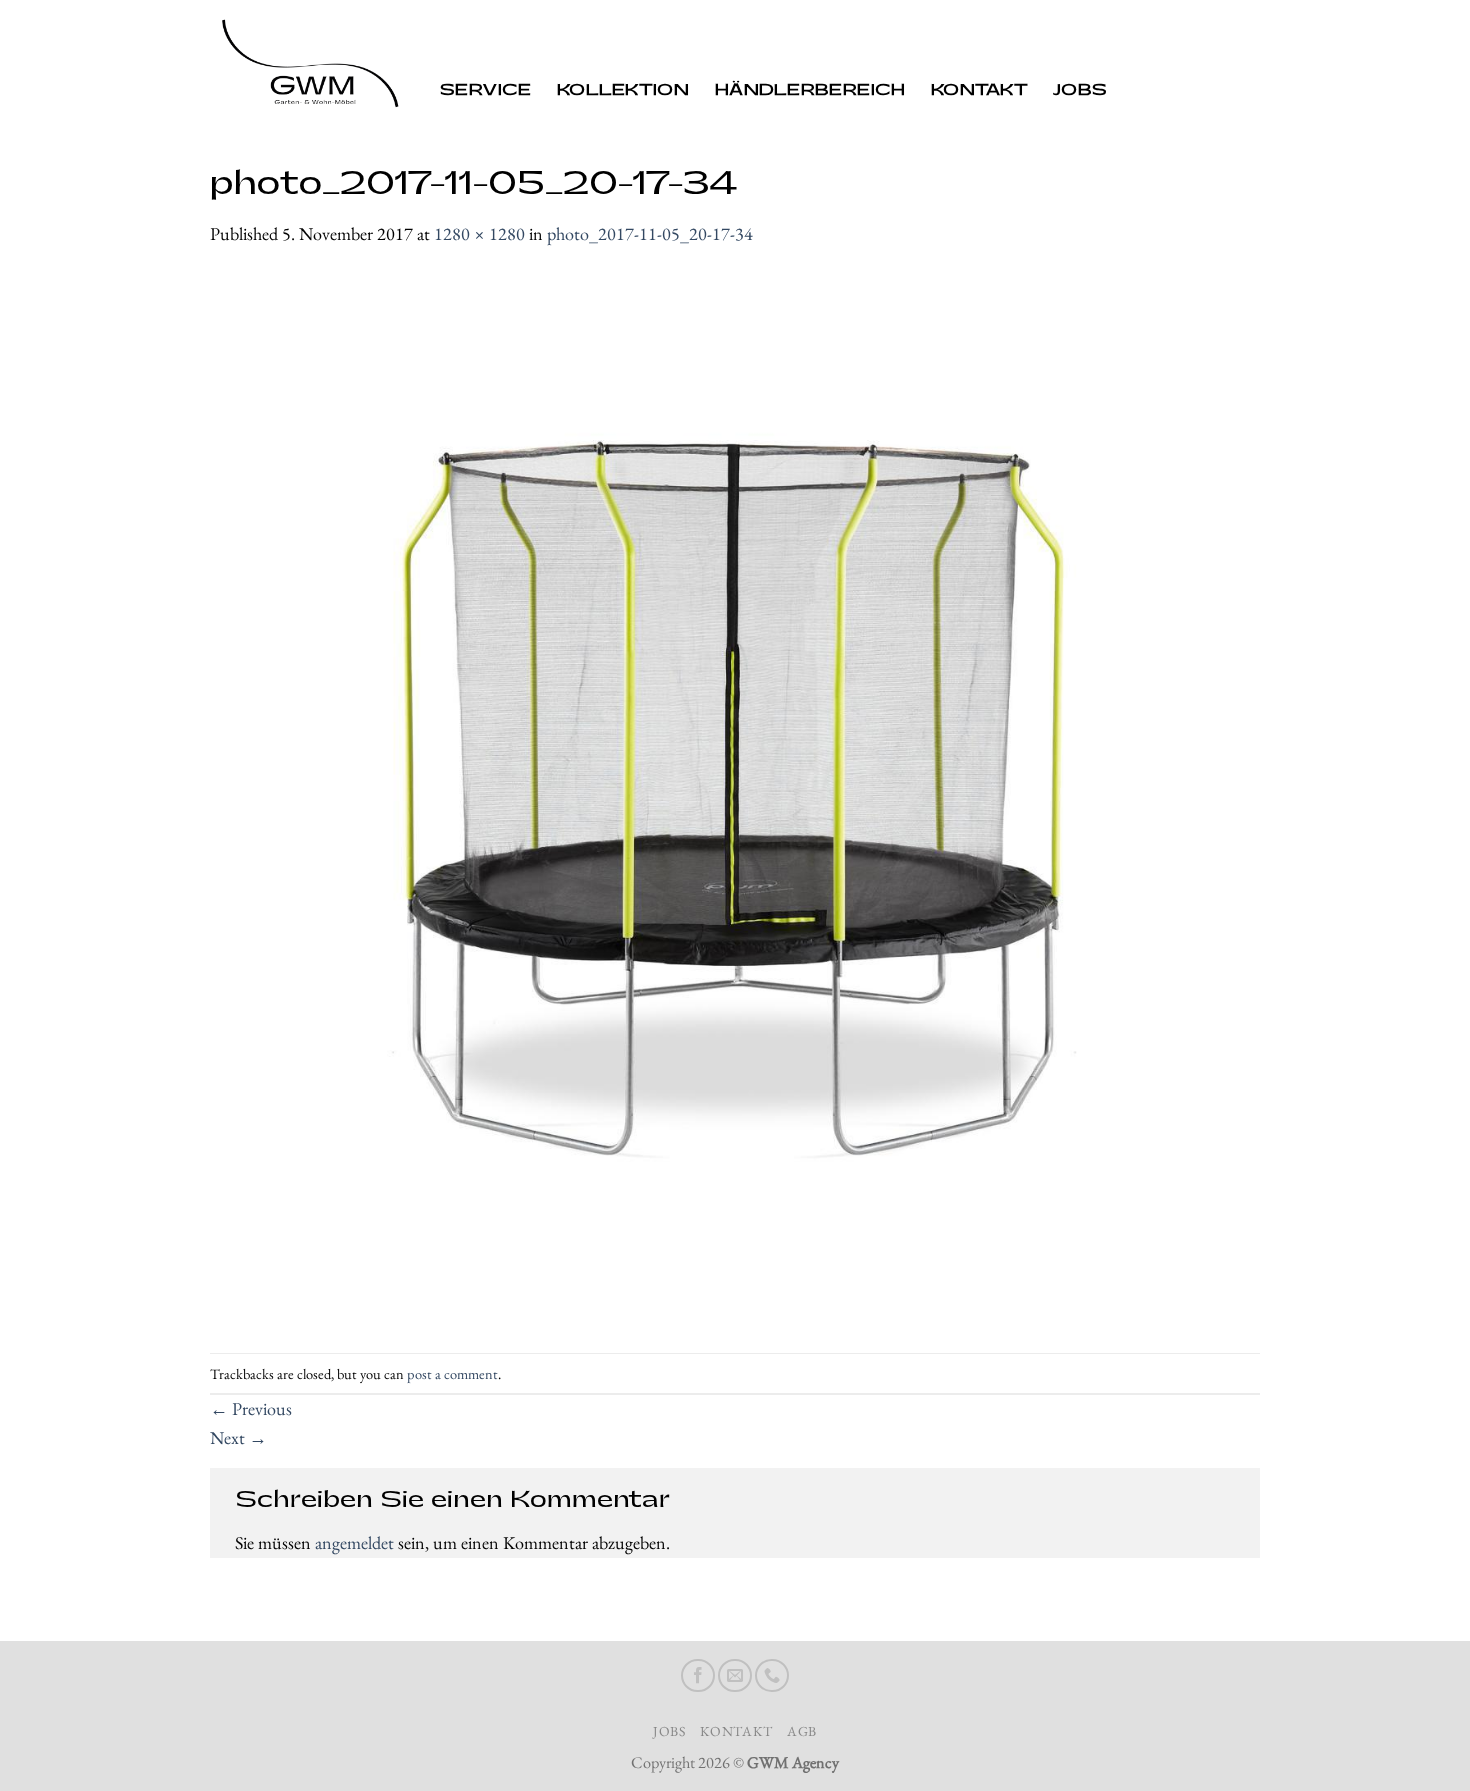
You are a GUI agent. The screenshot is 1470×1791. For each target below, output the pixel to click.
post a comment (452, 1373)
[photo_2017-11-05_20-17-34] (735, 798)
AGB (802, 1731)
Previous (251, 1408)
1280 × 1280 (479, 233)
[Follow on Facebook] (698, 1676)
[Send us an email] (735, 1676)
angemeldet (354, 1542)
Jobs (1080, 90)
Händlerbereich (810, 90)
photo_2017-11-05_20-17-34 (650, 233)
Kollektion (623, 90)
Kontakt (979, 90)
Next (238, 1437)
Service (485, 90)
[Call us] (772, 1676)
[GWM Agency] (310, 67)
